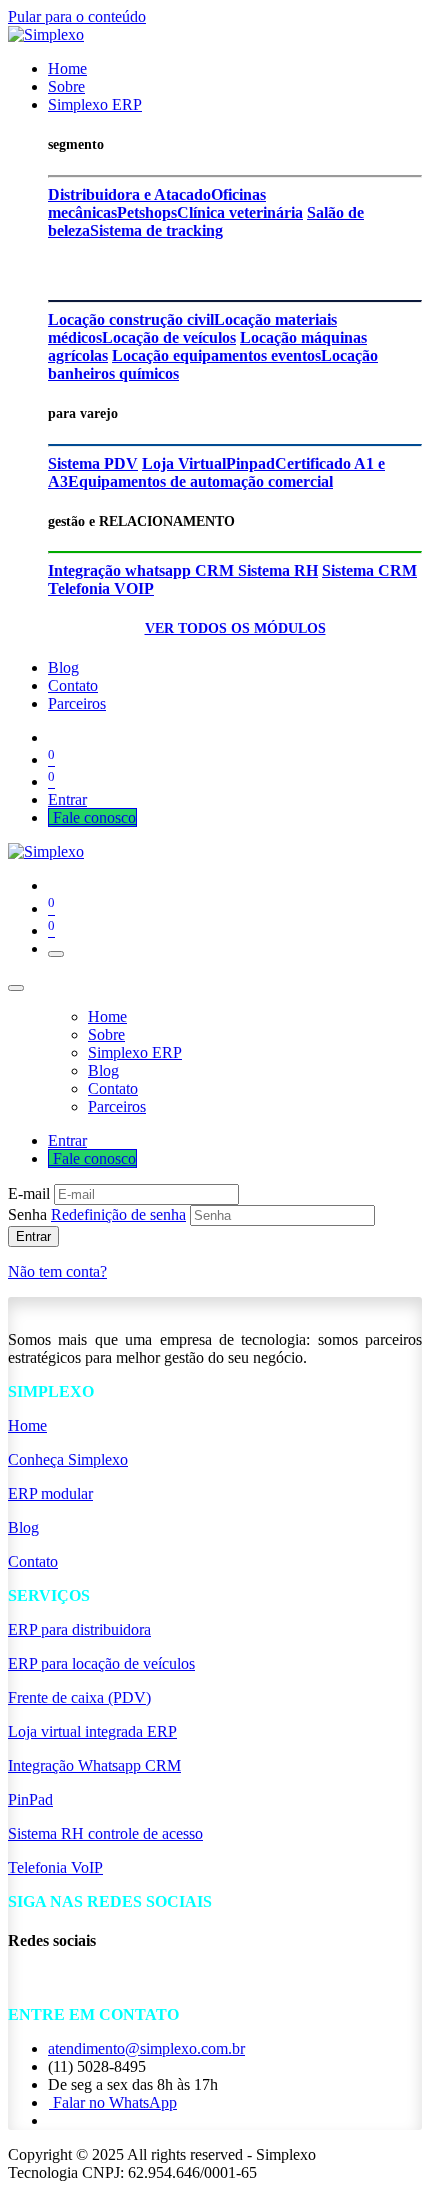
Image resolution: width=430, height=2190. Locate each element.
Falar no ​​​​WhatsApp (113, 2102)
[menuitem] (67, 68)
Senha (97, 1214)
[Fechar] (16, 988)
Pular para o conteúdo (77, 16)
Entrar (67, 799)
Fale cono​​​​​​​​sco (92, 817)
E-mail (29, 1193)
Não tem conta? (57, 1271)
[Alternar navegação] (56, 954)
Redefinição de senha (118, 1214)
